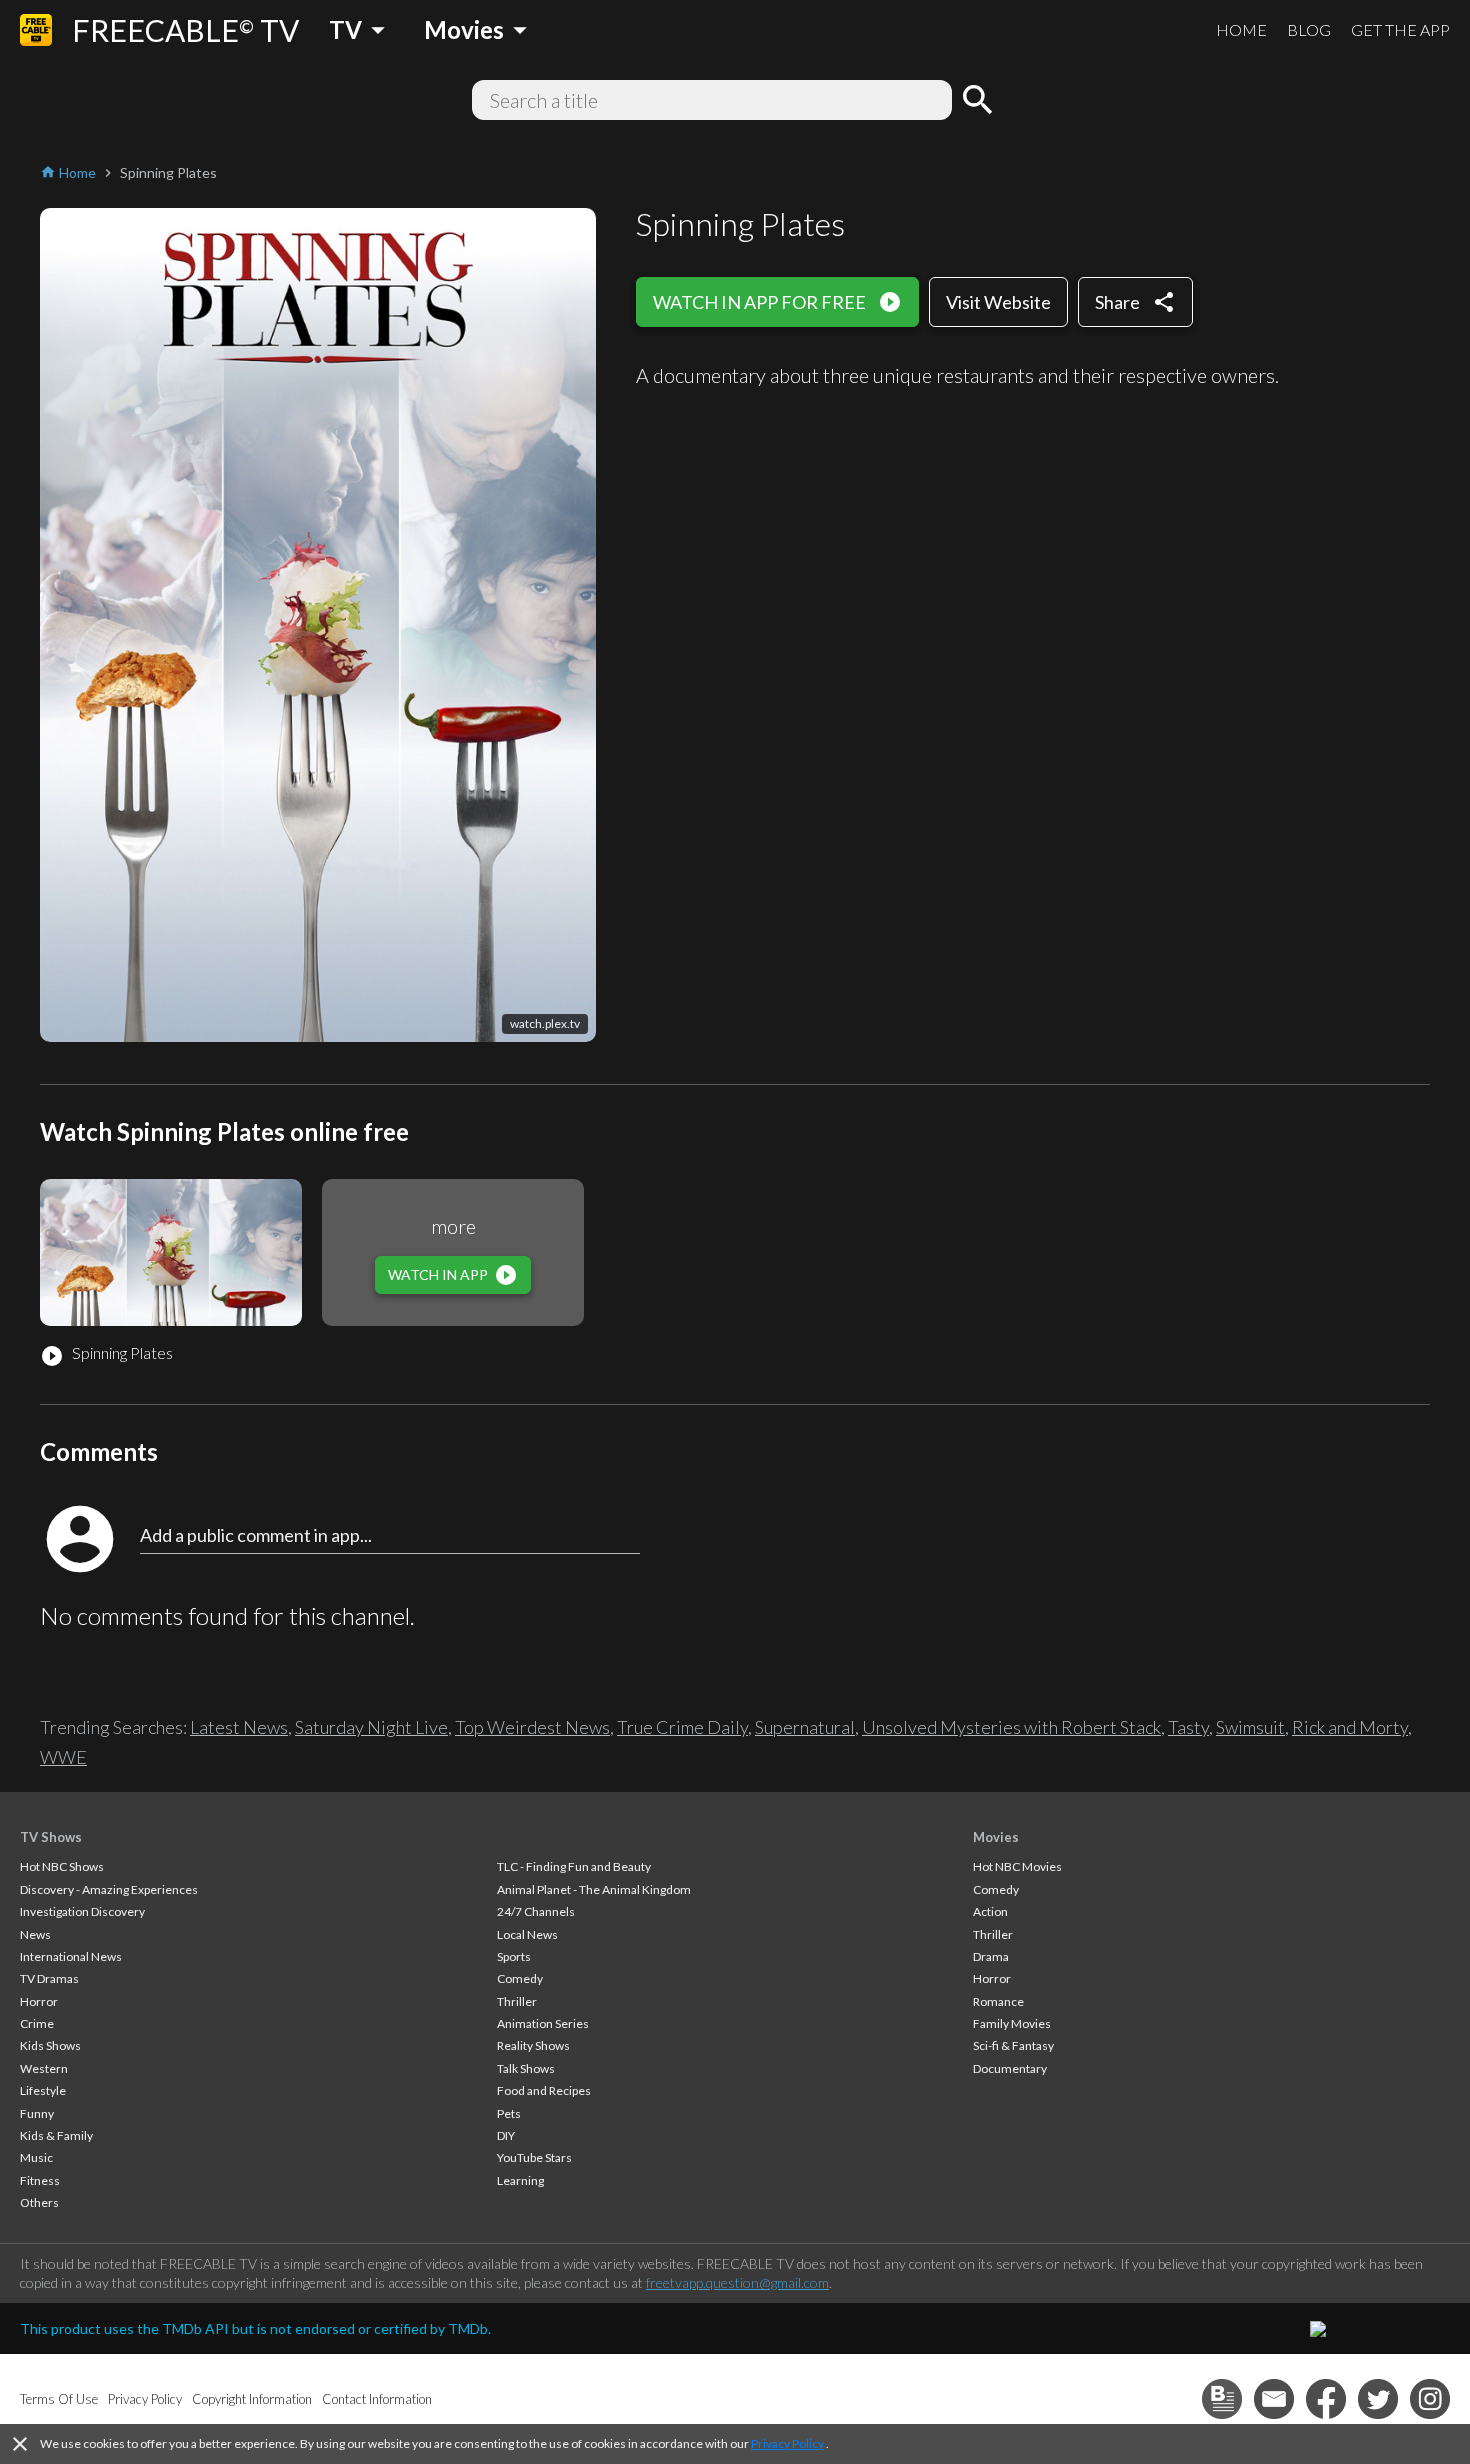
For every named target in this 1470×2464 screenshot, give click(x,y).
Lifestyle (43, 2090)
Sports (514, 1956)
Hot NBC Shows (62, 1866)
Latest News (239, 1727)
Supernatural (805, 1727)
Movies (996, 1837)
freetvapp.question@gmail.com (737, 2282)
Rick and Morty (1350, 1727)
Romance (998, 2001)
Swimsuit (1250, 1727)
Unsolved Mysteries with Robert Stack (1011, 1727)
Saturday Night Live (371, 1727)
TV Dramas (49, 1978)
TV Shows (51, 1837)
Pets (509, 2113)
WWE (63, 1757)
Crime (37, 2023)
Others (39, 2202)
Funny (37, 2113)
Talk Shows (526, 2068)
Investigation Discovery (82, 1911)
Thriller (517, 2001)
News (35, 1934)
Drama (991, 1956)
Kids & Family (56, 2135)
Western (44, 2068)
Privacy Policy (787, 2443)
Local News (527, 1934)
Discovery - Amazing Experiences (109, 1889)
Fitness (40, 2180)
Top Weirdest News (532, 1727)
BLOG (1309, 29)
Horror (39, 2001)
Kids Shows (50, 2045)
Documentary (1010, 2068)
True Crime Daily (682, 1727)
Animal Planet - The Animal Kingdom (594, 1889)
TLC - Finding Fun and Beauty (574, 1866)
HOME (1241, 29)
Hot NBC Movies (1017, 1866)
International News (71, 1956)
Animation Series (543, 2023)
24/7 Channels (536, 1911)
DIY (506, 2135)
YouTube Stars (534, 2157)
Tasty (1188, 1727)
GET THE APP (1400, 29)
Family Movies (1012, 2023)
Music (36, 2157)
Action (990, 1911)
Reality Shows (533, 2045)
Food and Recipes (544, 2090)
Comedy (520, 1978)
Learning (520, 2180)
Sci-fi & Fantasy (1013, 2045)
